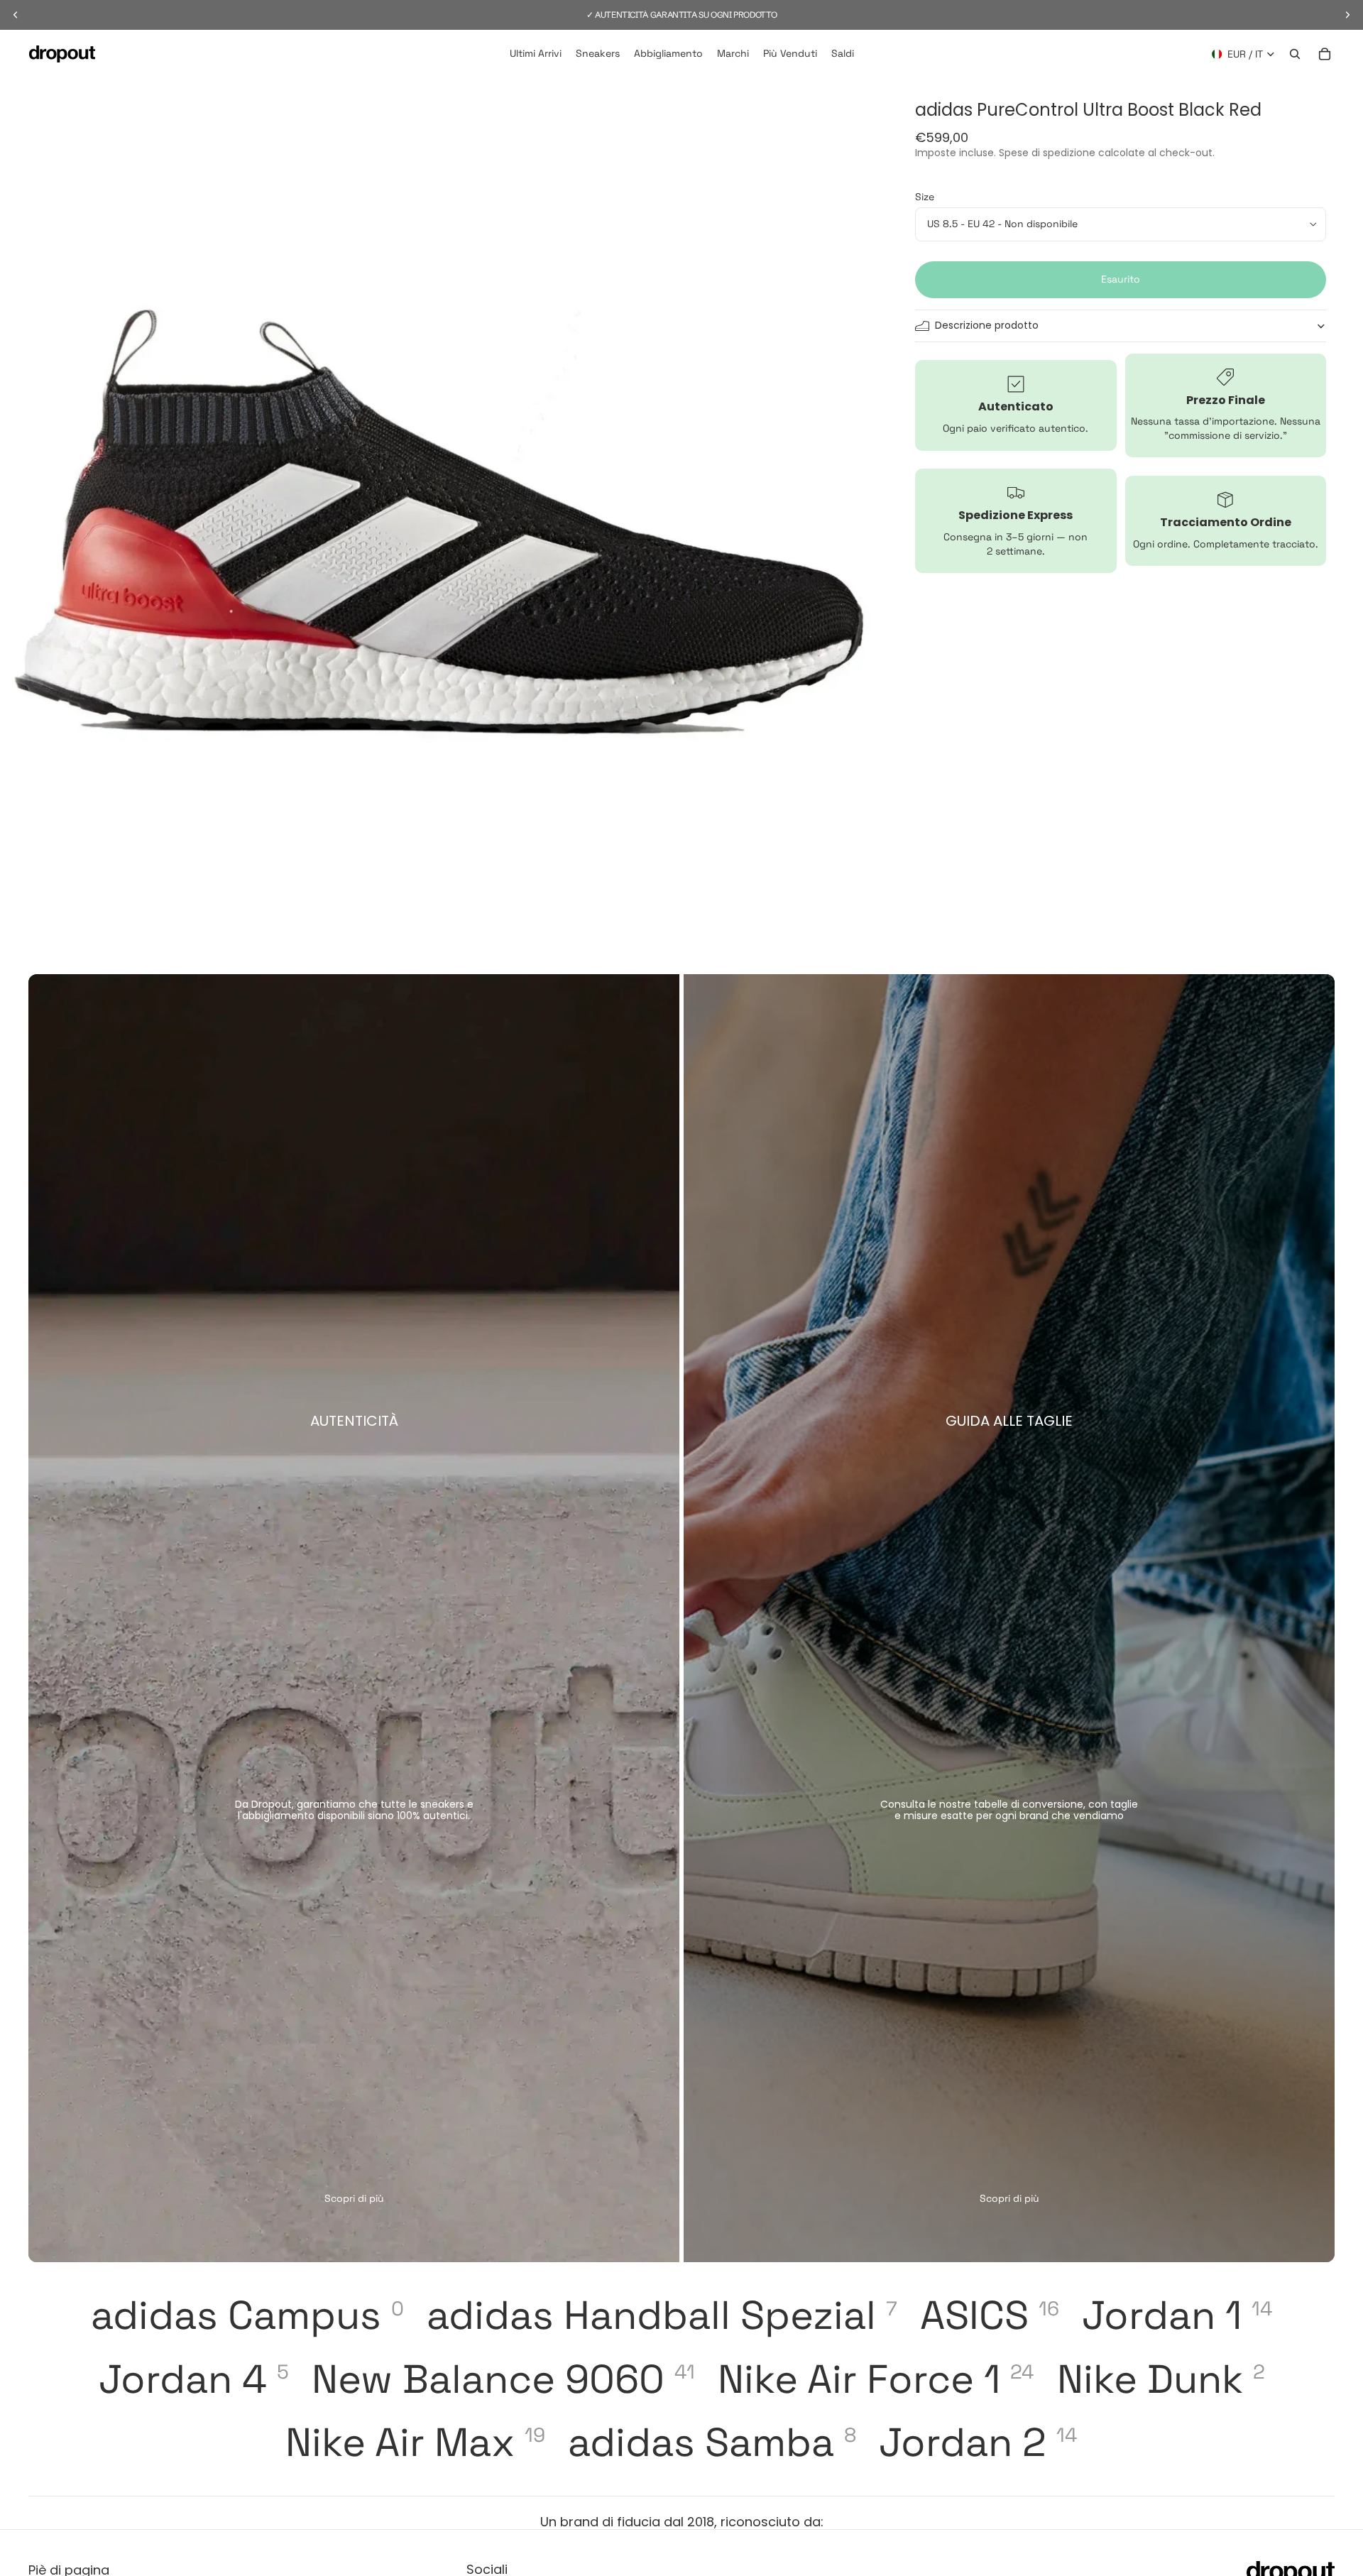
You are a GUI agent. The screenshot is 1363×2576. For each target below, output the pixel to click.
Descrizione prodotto (987, 325)
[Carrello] (1325, 54)
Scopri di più (354, 2198)
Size (925, 197)
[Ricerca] (1295, 54)
